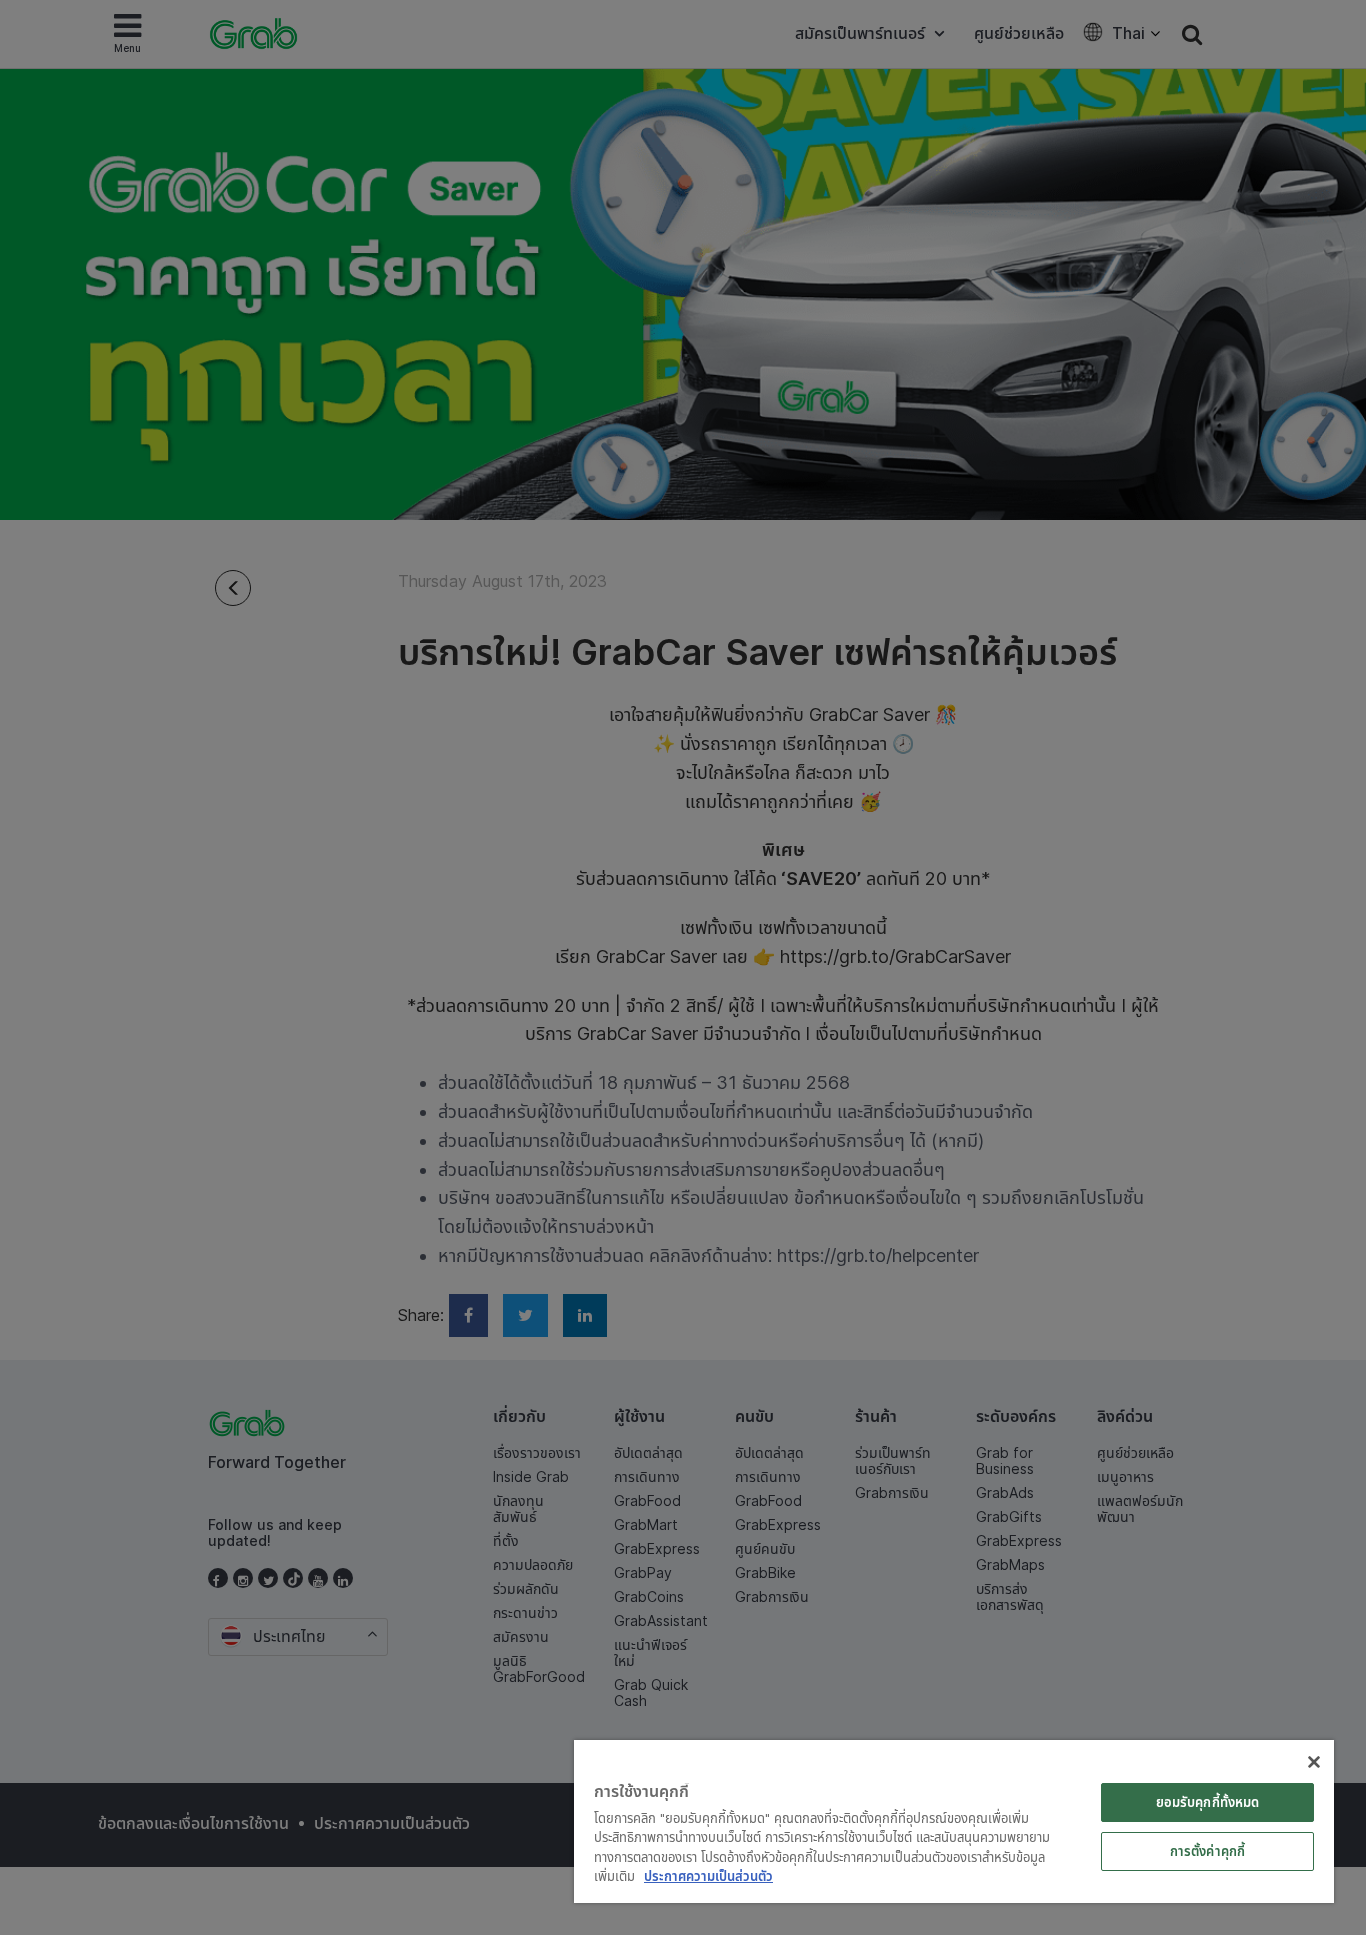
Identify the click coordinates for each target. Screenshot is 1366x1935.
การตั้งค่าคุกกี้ (1207, 1851)
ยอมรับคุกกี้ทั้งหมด (1208, 1802)
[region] (954, 1821)
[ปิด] (1314, 1762)
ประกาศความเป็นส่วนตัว (708, 1876)
